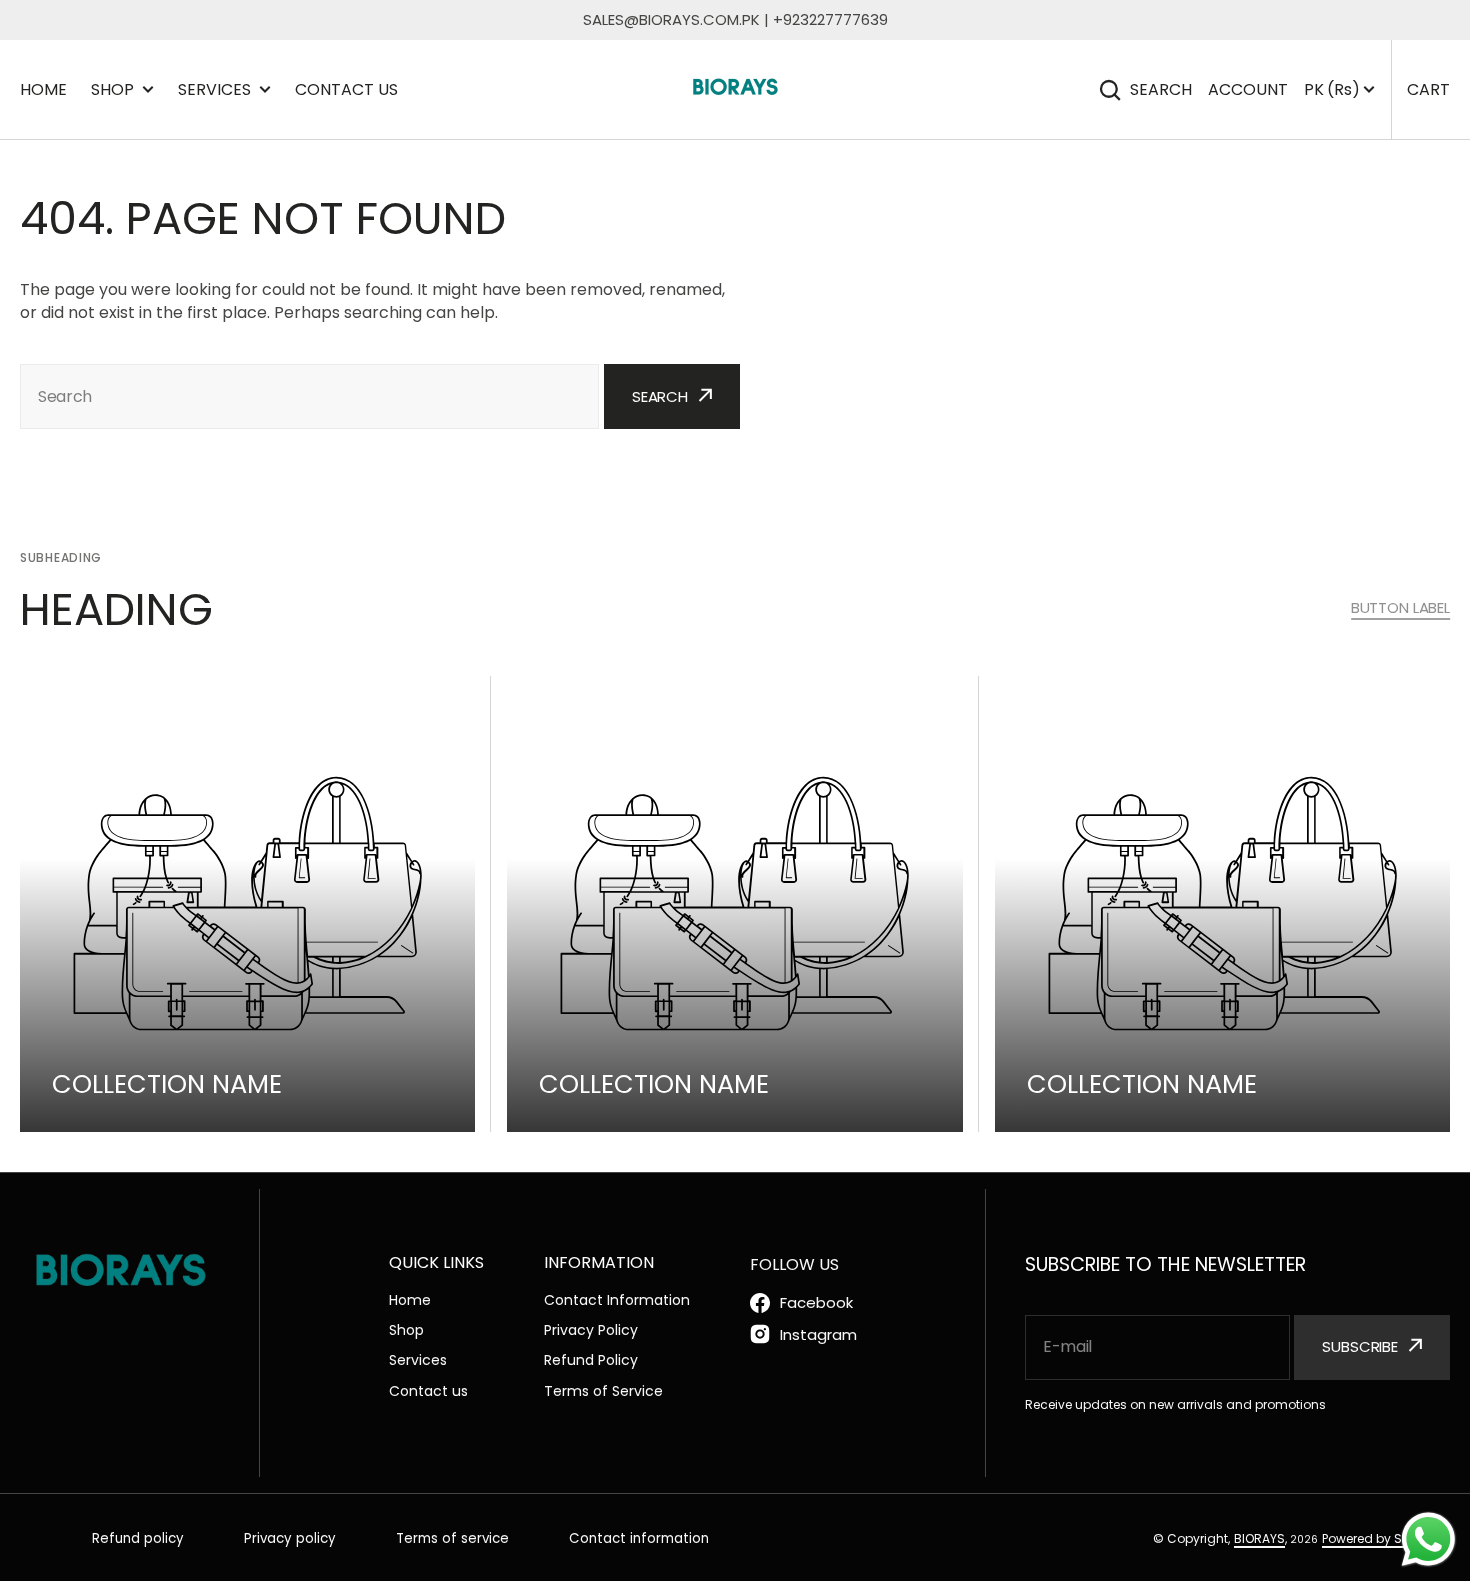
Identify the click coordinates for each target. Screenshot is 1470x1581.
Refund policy (138, 1538)
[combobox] (309, 396)
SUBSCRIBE (1360, 1346)
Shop (112, 89)
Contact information (639, 1538)
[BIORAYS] (735, 89)
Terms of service (452, 1538)
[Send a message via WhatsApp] (1428, 1539)
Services (214, 89)
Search (1161, 89)
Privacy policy (290, 1538)
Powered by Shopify (1381, 1538)
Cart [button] (1428, 89)
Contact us (346, 89)
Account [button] (1248, 89)
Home (43, 89)
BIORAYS (1259, 1538)
